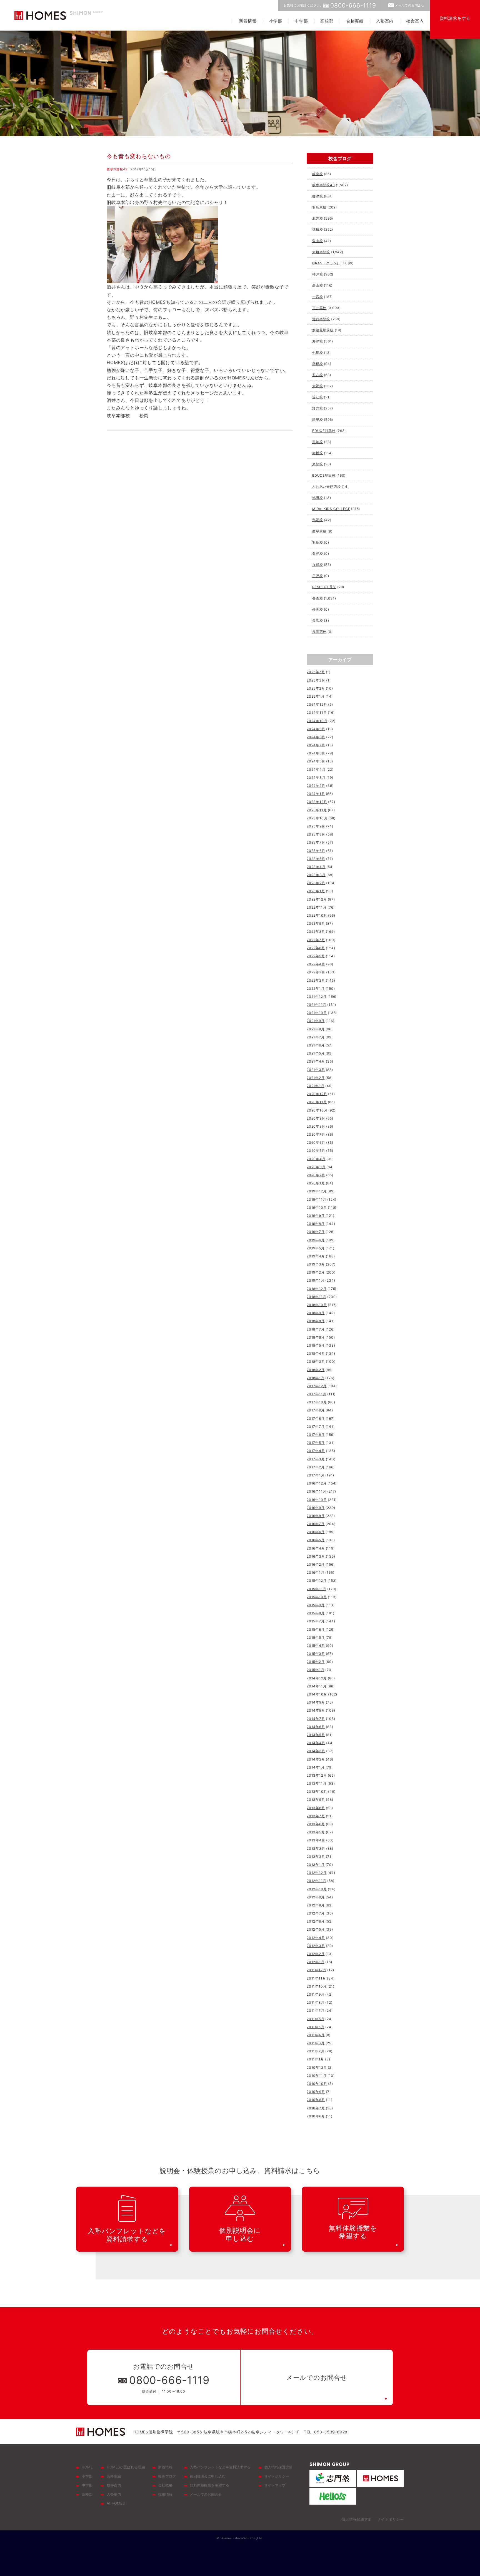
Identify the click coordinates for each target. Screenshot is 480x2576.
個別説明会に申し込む (208, 2476)
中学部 (301, 21)
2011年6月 (316, 2019)
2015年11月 (316, 1589)
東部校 (317, 464)
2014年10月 (317, 1694)
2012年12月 (317, 1873)
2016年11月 (316, 1491)
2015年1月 (316, 1670)
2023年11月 (317, 810)
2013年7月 (316, 1816)
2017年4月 (316, 1451)
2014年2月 (316, 1759)
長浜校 (317, 621)
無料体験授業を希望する (209, 2485)
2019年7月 (316, 1232)
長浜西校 (319, 632)
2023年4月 (316, 867)
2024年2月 (316, 786)
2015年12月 (317, 1581)
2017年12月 (317, 1386)
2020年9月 (316, 1118)
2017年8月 (316, 1418)
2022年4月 (316, 964)
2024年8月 (316, 737)
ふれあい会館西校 (326, 487)
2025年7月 (316, 672)
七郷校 (317, 353)
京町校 (317, 565)
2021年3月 (316, 1070)
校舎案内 (415, 21)
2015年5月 (316, 1638)
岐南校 (317, 174)
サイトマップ (275, 2485)
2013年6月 (316, 1824)
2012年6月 (316, 1921)
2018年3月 (316, 1362)
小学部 (276, 21)
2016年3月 (316, 1556)
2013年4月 (316, 1840)
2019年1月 (316, 1280)
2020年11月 (317, 1102)
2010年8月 (316, 2100)
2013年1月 (316, 1865)
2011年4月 (316, 2035)
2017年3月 (316, 1459)
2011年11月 (316, 1978)
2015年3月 (316, 1654)
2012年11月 (316, 1881)
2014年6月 (316, 1727)
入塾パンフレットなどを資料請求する (220, 2467)
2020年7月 (316, 1134)
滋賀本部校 (321, 319)
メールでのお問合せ (410, 5)
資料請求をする (455, 18)
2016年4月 (316, 1548)
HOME (87, 2467)
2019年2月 (316, 1272)
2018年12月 (317, 1289)
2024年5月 (316, 761)
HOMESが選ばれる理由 (126, 2467)
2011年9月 (316, 1994)
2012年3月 (316, 1946)
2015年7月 (316, 1621)
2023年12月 (317, 802)
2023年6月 (316, 851)
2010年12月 (317, 2067)
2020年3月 (316, 1167)
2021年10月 (317, 1013)
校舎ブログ (167, 2476)
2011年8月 (316, 2002)
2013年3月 (316, 1848)
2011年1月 (315, 2059)
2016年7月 (316, 1524)
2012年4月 (316, 1938)
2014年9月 (316, 1702)
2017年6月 (316, 1435)
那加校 (317, 442)
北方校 (317, 218)
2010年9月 (316, 2092)
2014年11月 (317, 1686)
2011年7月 (316, 2011)
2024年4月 (316, 769)
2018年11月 (316, 1297)
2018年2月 (316, 1370)
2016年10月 (317, 1500)
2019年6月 (316, 1240)
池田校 (317, 498)
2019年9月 (316, 1216)
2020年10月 (317, 1110)
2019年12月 (317, 1191)
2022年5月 (316, 956)
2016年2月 (316, 1564)
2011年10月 (317, 1986)
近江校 (317, 397)
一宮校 (317, 297)
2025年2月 (316, 688)
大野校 (317, 386)
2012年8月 (316, 1905)
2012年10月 (317, 1889)
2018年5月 (316, 1345)
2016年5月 (316, 1540)
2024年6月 (316, 753)
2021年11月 (316, 1005)
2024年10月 (317, 721)
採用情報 (165, 2494)
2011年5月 (316, 2027)
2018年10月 (317, 1305)
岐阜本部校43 (117, 169)
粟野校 (317, 554)
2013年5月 (316, 1832)
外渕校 (317, 609)
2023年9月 (316, 826)
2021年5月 (316, 1053)
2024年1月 (316, 794)
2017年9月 (316, 1410)
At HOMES (116, 2503)
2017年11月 (316, 1394)
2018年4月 (316, 1353)
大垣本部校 (321, 252)
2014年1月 (316, 1767)
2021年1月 (316, 1086)
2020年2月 (316, 1175)
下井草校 (319, 308)
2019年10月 (317, 1208)
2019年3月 (316, 1264)
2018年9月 (316, 1313)
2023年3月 (316, 875)
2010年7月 (316, 2108)
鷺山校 (317, 241)
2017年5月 (316, 1443)
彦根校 (317, 364)
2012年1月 (316, 1962)
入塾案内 (385, 21)
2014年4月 (316, 1743)
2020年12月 (317, 1094)
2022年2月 (316, 980)
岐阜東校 (319, 531)
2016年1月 (316, 1572)
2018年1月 (316, 1378)
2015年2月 (316, 1662)
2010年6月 (316, 2116)
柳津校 (317, 196)
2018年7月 (316, 1329)
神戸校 (317, 274)
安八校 (317, 375)
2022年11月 (317, 907)
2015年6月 (316, 1629)
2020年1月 (316, 1183)
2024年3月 (316, 778)
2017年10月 (317, 1402)
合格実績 (355, 21)
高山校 (317, 285)
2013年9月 (316, 1800)
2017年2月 (316, 1467)
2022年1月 (316, 989)
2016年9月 (316, 1508)
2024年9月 (316, 729)
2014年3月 (316, 1751)
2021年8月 (316, 1029)
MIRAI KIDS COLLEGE (331, 509)
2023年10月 (317, 818)
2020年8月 (316, 1126)
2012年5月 (316, 1929)
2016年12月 (317, 1483)
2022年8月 (316, 932)
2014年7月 (316, 1719)
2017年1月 (316, 1475)
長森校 (317, 598)
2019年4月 (316, 1256)
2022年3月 (316, 972)
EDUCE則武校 (324, 431)
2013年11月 (317, 1783)
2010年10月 (317, 2084)
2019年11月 (316, 1199)
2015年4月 (316, 1646)
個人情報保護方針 (278, 2467)
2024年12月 (317, 704)
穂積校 (317, 229)
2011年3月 (316, 2043)
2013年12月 (317, 1775)
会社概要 (165, 2485)
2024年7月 (316, 745)
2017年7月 (316, 1427)
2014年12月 (317, 1678)
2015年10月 (317, 1597)
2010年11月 (317, 2076)
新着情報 (248, 21)
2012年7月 (316, 1913)
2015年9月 (316, 1605)
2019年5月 (316, 1248)
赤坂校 (317, 453)
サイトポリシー (277, 2476)
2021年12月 (317, 997)
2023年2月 (316, 883)
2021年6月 (316, 1045)
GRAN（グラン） (326, 263)
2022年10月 (317, 915)
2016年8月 (316, 1516)
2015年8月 (316, 1613)
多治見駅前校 (323, 330)
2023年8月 (316, 834)
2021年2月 (316, 1078)
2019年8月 (316, 1224)
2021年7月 (316, 1037)
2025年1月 (316, 696)
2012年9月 (316, 1897)
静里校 (317, 420)
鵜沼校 (317, 520)
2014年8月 (316, 1710)
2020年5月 (316, 1151)
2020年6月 (316, 1142)
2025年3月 (316, 680)
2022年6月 (316, 948)
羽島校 (317, 542)
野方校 (317, 408)
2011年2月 (316, 2051)
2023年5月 (316, 859)
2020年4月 (316, 1159)
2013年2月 (316, 1857)
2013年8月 (316, 1808)
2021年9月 (316, 1021)
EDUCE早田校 (324, 475)
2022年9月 (316, 923)
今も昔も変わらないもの (139, 156)
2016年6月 (316, 1532)
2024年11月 (317, 713)
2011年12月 (316, 1970)
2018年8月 (316, 1321)
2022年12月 (317, 899)
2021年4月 (316, 1061)
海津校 (317, 341)
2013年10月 (317, 1791)
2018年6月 (316, 1337)
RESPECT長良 (324, 587)
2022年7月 (316, 940)
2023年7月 (316, 842)
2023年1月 (316, 891)
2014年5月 (316, 1735)
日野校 (317, 576)
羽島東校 (319, 207)
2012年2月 (316, 1954)
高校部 (327, 21)
